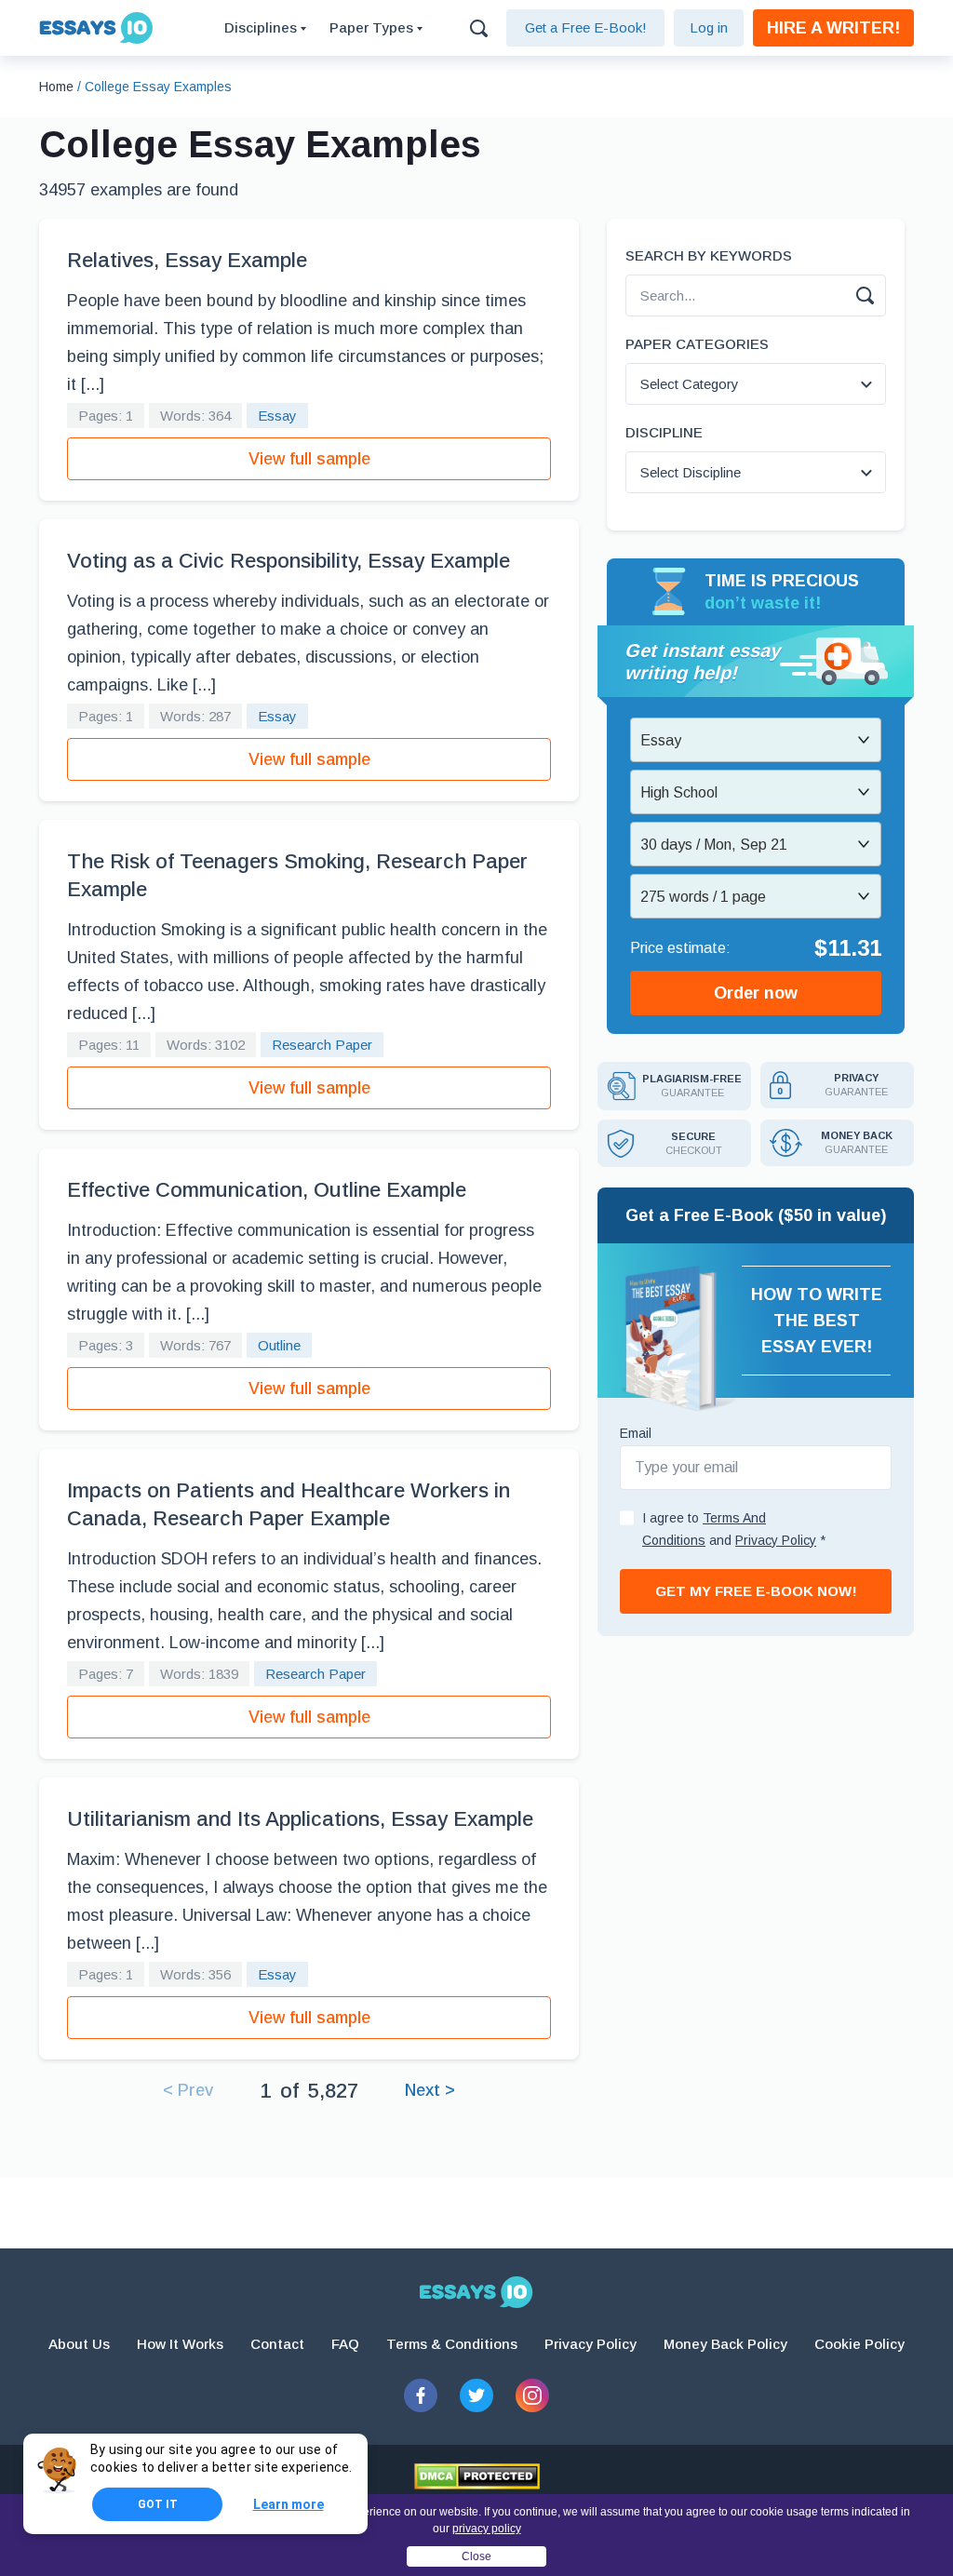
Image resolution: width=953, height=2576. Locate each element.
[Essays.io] (476, 2292)
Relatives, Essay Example (187, 260)
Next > (430, 2090)
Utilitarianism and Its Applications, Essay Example (300, 1819)
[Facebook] (421, 2395)
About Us (79, 2344)
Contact (277, 2344)
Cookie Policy (859, 2344)
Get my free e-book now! (756, 1591)
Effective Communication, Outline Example (267, 1190)
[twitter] (476, 2395)
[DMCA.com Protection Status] (477, 2476)
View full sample (309, 459)
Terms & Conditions (452, 2344)
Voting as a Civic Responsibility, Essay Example (289, 561)
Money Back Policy (725, 2344)
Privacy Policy (591, 2344)
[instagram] (532, 2395)
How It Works (180, 2344)
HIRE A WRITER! (833, 28)
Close (476, 2556)
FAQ (345, 2344)
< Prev (188, 2090)
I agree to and (734, 1529)
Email (636, 1433)
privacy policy (487, 2529)
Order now (756, 993)
